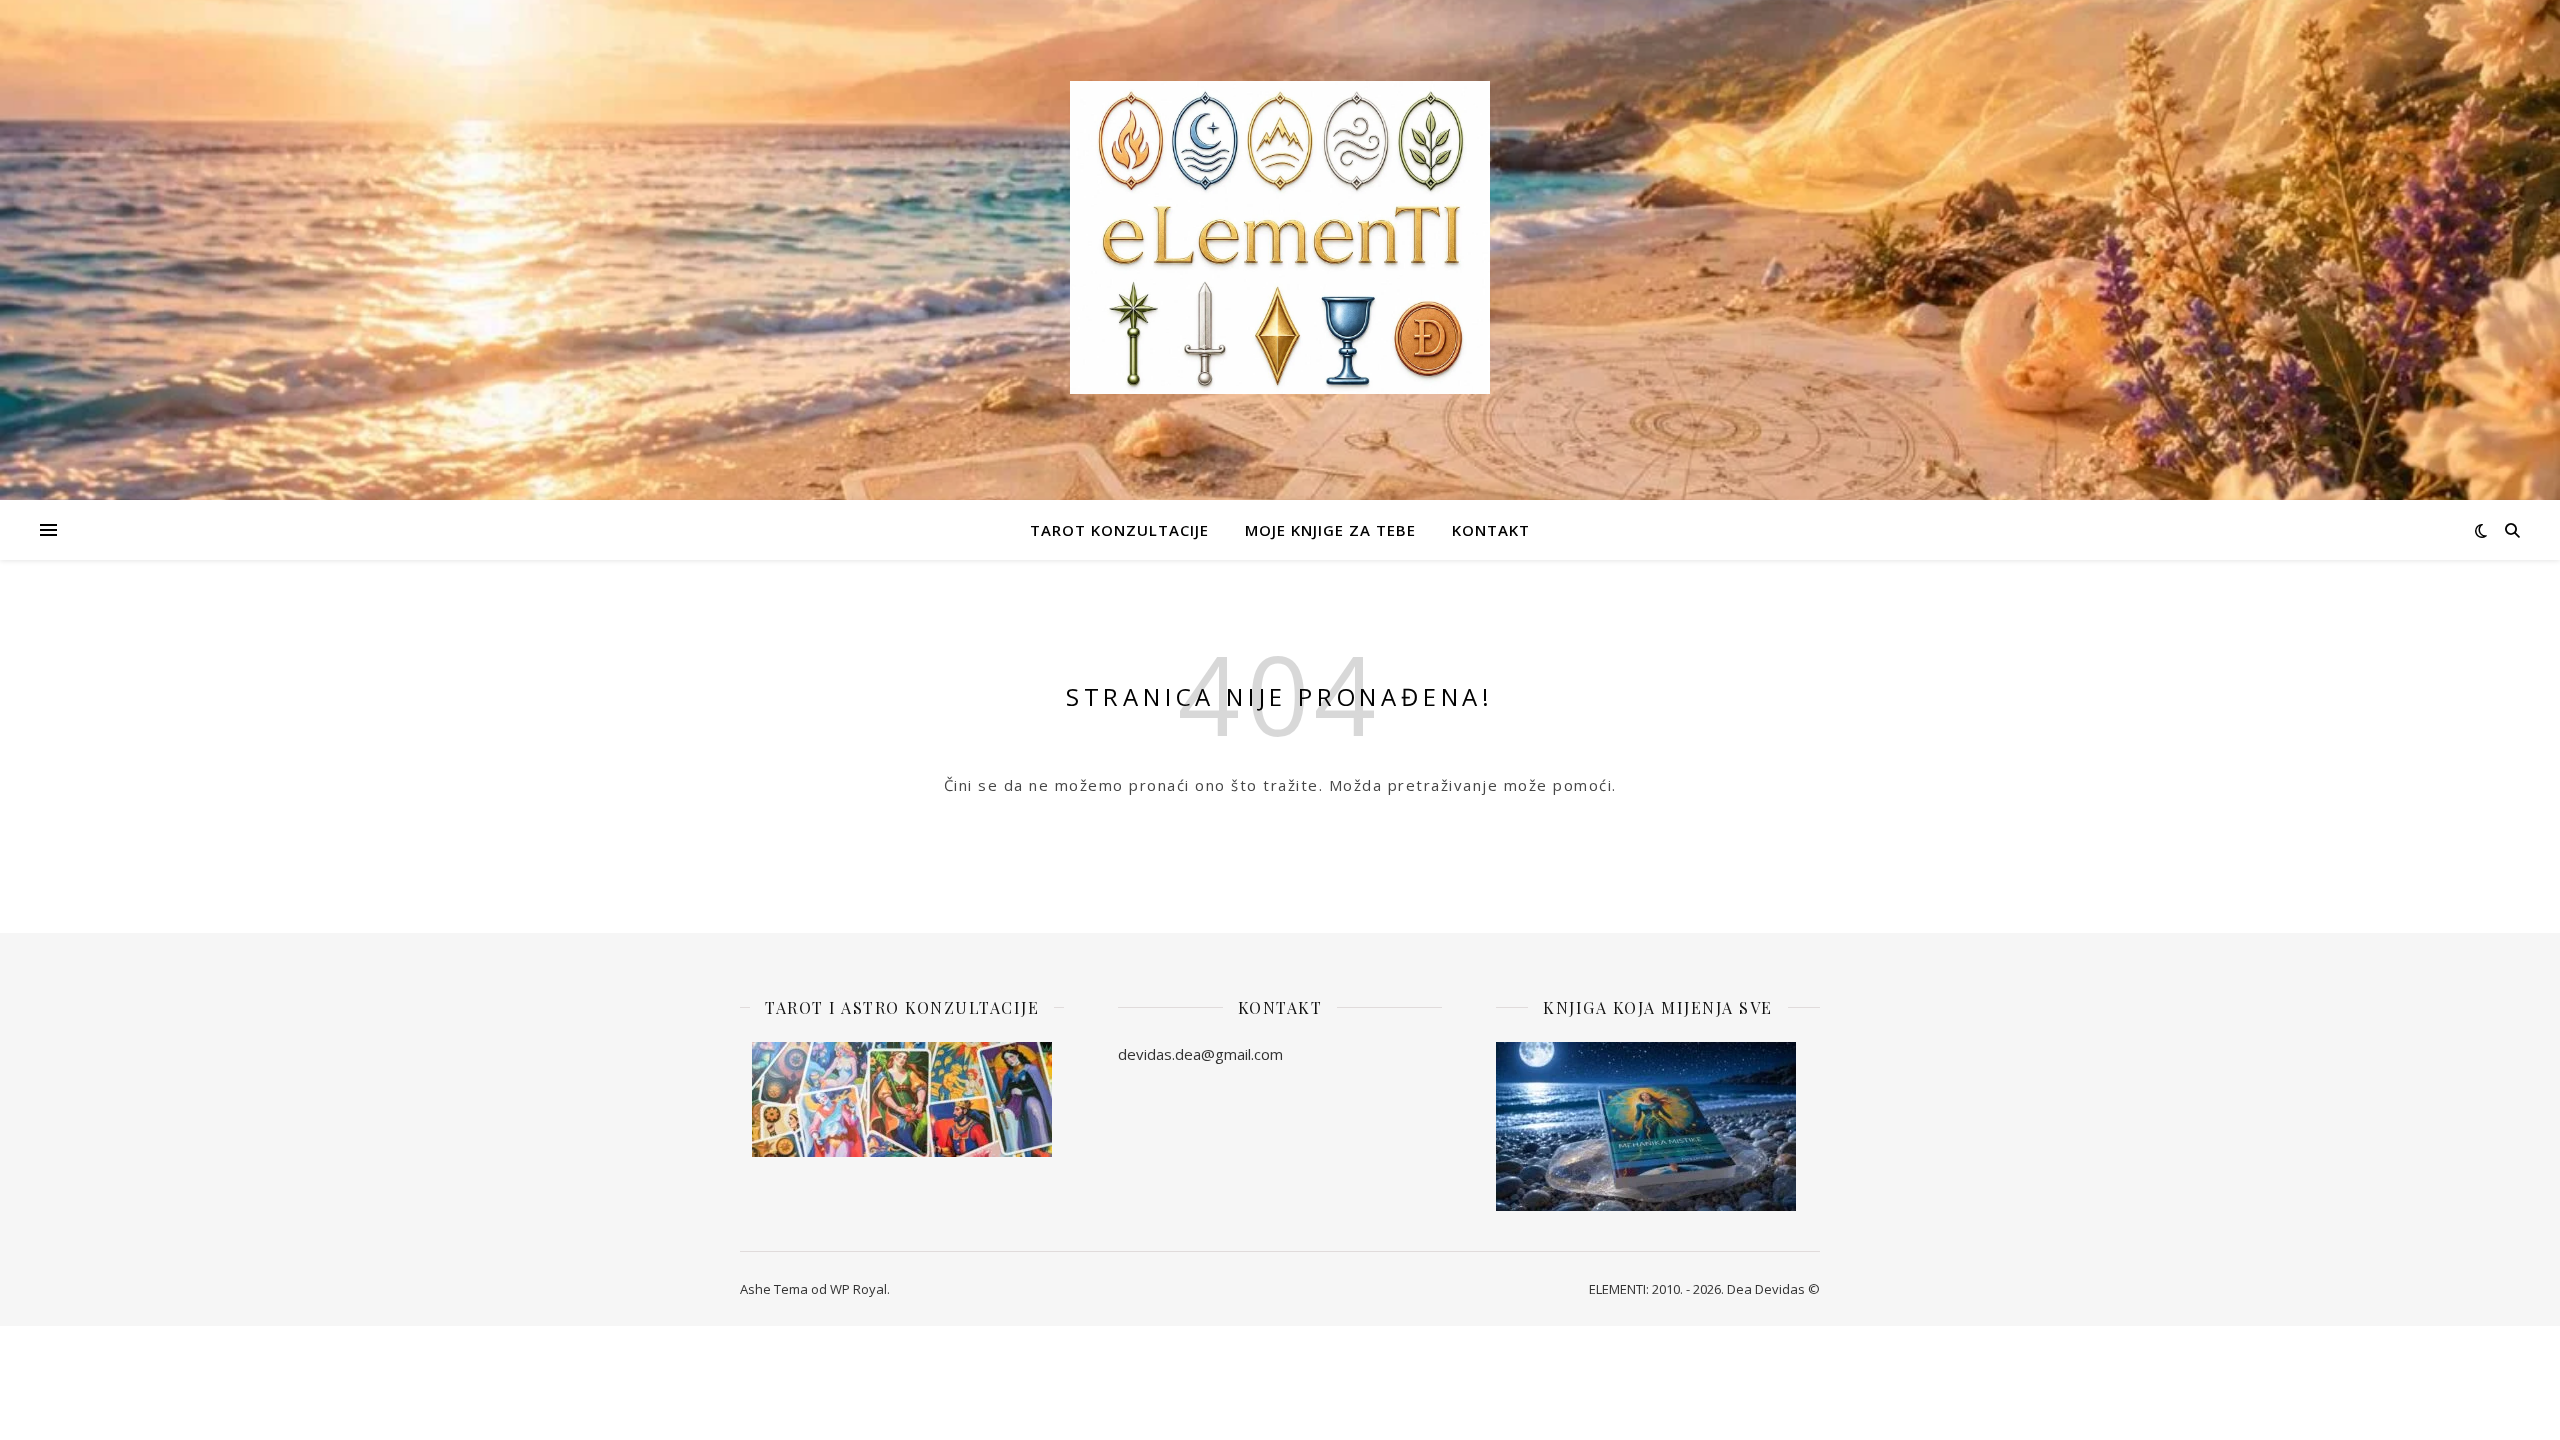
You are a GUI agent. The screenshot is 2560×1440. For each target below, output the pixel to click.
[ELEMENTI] (1280, 237)
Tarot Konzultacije (1119, 530)
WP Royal (858, 1289)
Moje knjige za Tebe (1330, 530)
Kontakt (1491, 530)
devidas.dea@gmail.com (1200, 1054)
